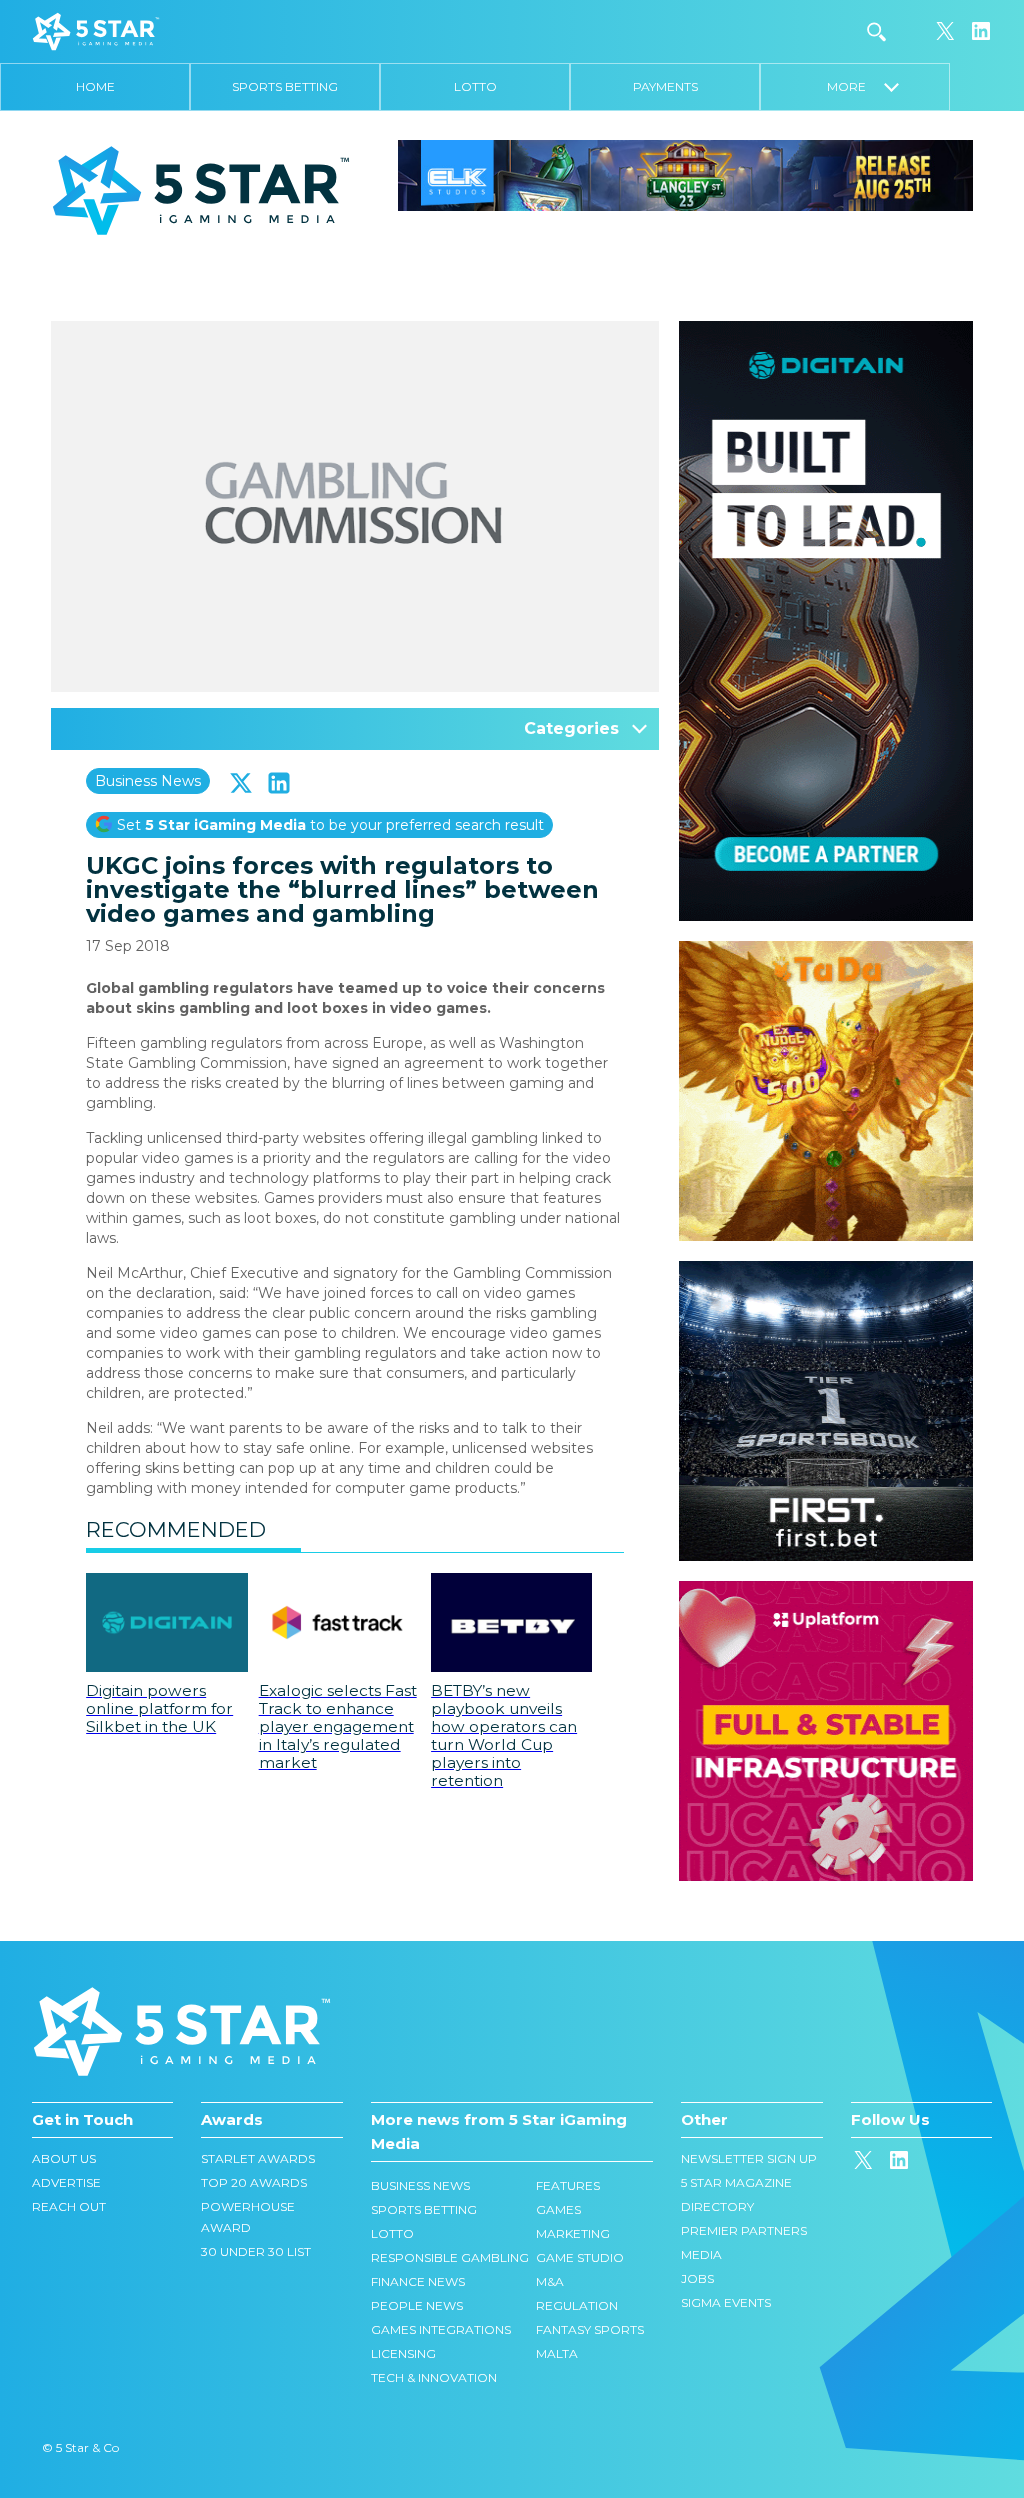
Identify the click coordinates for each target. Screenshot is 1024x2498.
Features (568, 2185)
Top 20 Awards (254, 2182)
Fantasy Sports (590, 2329)
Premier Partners (744, 2230)
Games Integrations (441, 2329)
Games (558, 2209)
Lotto (475, 86)
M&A (550, 2281)
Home (95, 86)
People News (417, 2305)
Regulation (577, 2305)
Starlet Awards (258, 2158)
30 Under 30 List (256, 2251)
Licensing (403, 2353)
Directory (717, 2206)
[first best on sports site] (826, 1271)
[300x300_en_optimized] (826, 1591)
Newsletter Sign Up (749, 2158)
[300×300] (826, 951)
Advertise (66, 2182)
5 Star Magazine (736, 2182)
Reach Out (69, 2206)
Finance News (418, 2281)
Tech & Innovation (434, 2377)
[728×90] (685, 174)
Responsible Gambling (450, 2257)
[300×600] (826, 331)
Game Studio (580, 2257)
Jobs (697, 2278)
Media (701, 2254)
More (855, 86)
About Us (64, 2158)
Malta (557, 2353)
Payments (665, 86)
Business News (148, 781)
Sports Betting (285, 86)
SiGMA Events (726, 2302)
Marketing (573, 2233)
